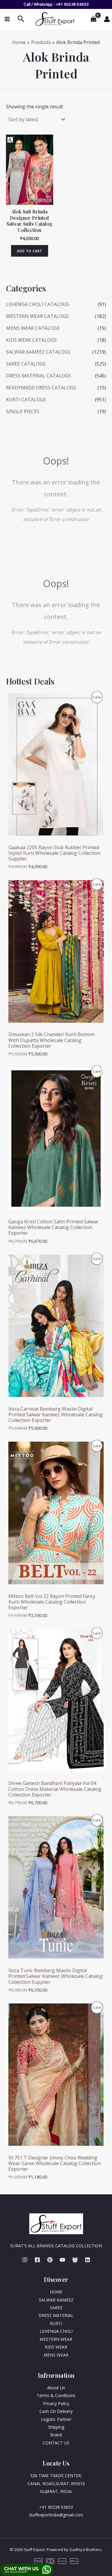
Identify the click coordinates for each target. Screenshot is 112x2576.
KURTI (56, 2323)
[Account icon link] (107, 19)
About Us (56, 2388)
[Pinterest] (50, 2260)
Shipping (56, 2427)
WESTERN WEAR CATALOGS (37, 316)
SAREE (56, 2308)
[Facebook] (37, 2260)
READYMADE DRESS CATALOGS (41, 388)
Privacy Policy (56, 2403)
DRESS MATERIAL (56, 2315)
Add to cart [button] (30, 251)
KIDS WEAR (56, 2347)
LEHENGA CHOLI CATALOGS (37, 304)
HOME (56, 2292)
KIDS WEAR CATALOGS (31, 340)
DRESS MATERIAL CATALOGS (39, 376)
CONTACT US (56, 2443)
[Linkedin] (88, 2260)
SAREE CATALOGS (26, 364)
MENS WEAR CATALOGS (33, 328)
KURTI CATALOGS (26, 400)
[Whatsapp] (75, 2260)
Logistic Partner (56, 2419)
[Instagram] (25, 2260)
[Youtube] (62, 2260)
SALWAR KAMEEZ (56, 2300)
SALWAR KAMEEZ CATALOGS (38, 352)
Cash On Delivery (56, 2411)
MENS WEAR (56, 2355)
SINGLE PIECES (23, 411)
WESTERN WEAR (56, 2339)
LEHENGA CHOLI (56, 2331)
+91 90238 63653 (72, 4)
